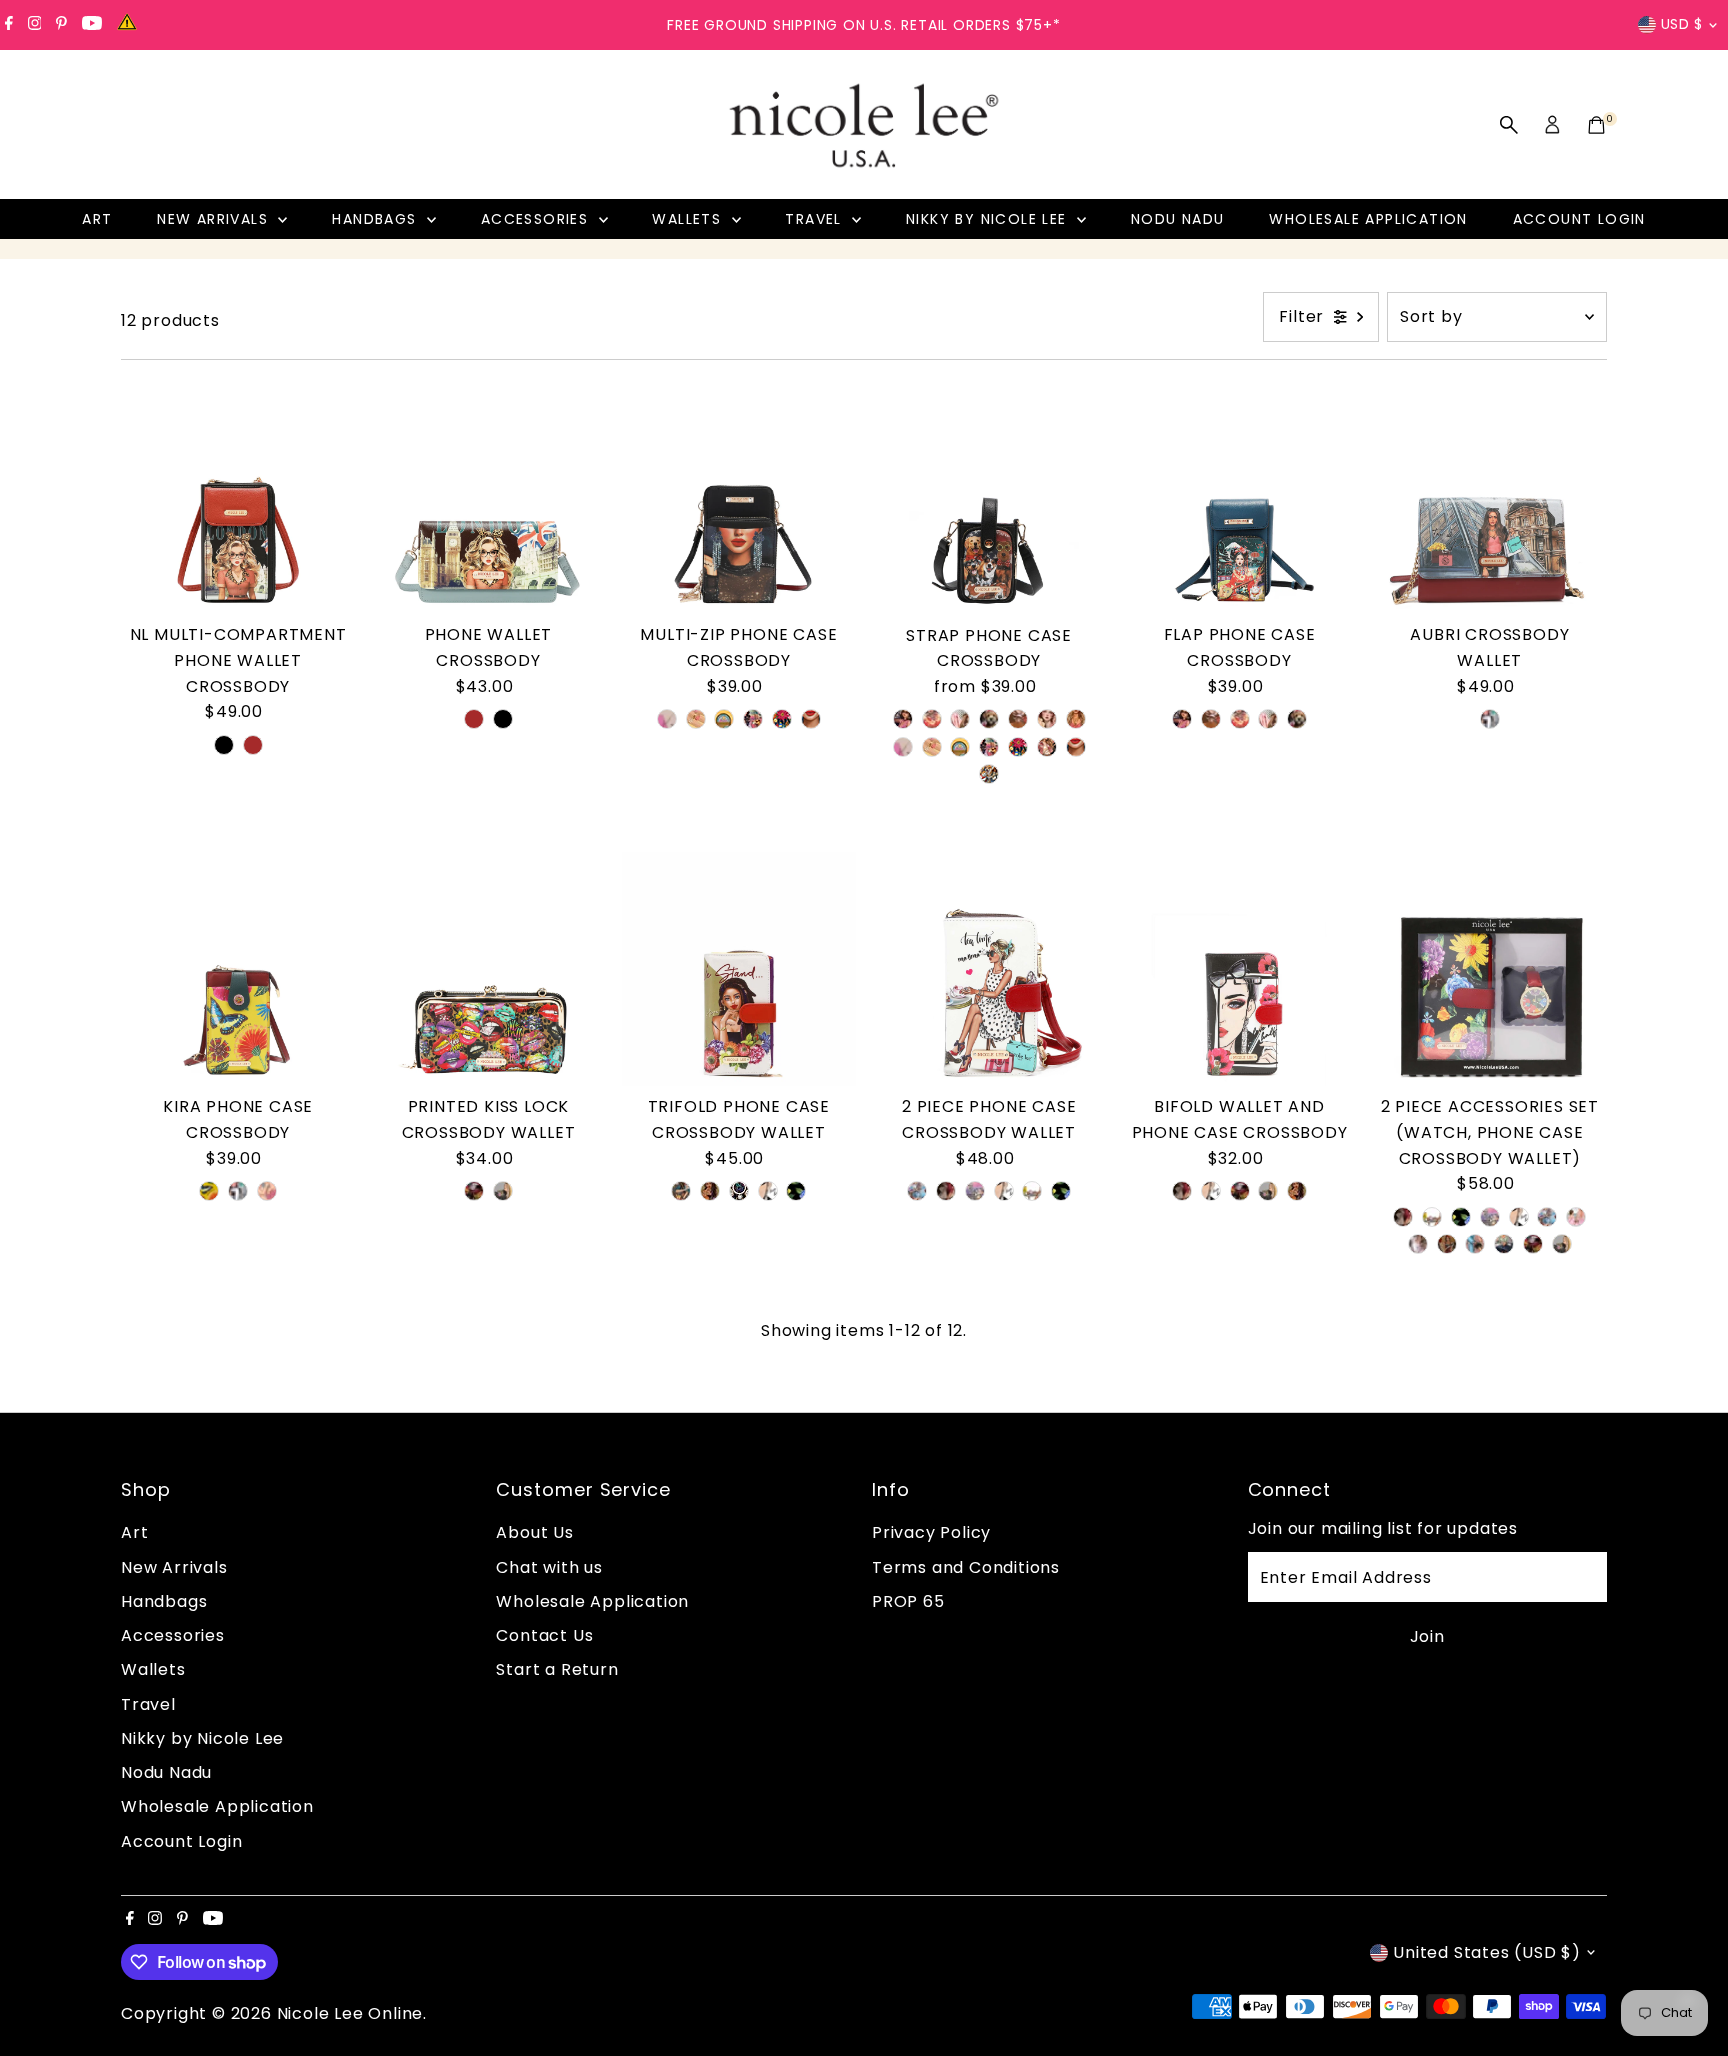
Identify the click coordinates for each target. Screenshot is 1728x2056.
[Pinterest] (61, 25)
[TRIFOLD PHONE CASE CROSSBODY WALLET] (739, 969)
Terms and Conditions (966, 1567)
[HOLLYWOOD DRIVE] (903, 719)
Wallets (689, 219)
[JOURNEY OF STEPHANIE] (681, 1191)
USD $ (1682, 24)
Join (1427, 1636)
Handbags (377, 219)
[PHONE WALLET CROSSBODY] (488, 497)
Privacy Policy (931, 1532)
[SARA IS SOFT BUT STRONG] (1418, 1244)
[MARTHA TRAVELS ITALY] (1076, 719)
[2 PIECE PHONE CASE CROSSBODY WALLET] (989, 969)
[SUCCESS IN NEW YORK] (1504, 1244)
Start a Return (557, 1669)
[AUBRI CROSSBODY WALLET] (1490, 497)
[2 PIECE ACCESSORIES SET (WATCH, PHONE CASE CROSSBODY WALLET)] (1490, 969)
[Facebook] (9, 25)
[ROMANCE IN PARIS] (975, 1191)
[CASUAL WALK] (1475, 1244)
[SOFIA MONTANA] (1047, 747)
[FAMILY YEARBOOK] (989, 719)
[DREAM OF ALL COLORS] (739, 1191)
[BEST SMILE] (989, 774)
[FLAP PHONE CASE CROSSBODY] (1239, 497)
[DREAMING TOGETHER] (267, 1191)
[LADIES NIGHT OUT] (960, 719)
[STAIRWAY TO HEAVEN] (917, 1191)
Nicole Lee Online (350, 2013)
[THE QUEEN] (1047, 719)
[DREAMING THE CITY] (503, 1191)
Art (97, 219)
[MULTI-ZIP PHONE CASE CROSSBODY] (739, 497)
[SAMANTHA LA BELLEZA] (811, 719)
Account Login (1579, 219)
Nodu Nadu (1178, 219)
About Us (534, 1532)
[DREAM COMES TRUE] (782, 719)
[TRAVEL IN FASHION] (946, 1191)
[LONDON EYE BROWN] (253, 745)
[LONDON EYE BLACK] (224, 745)
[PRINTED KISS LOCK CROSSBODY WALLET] (488, 969)
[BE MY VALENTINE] (796, 1191)
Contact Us (544, 1635)
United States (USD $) (1487, 1952)
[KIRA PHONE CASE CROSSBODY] (238, 969)
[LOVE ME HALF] (768, 1191)
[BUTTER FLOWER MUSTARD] (209, 1191)
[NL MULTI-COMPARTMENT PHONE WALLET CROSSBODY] (238, 497)
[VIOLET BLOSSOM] (667, 719)
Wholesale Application (1368, 219)
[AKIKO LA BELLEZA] (932, 719)
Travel (816, 219)
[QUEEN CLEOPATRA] (753, 719)
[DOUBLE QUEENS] (1576, 1217)
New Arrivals (215, 219)
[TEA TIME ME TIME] (1032, 1191)
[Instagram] (35, 25)
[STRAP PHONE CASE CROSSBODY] (989, 497)
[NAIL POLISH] (696, 719)
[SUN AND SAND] (724, 719)
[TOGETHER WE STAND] (710, 1191)
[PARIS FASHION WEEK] (1447, 1244)
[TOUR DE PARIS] (1490, 719)
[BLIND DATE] (1018, 719)
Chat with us (549, 1567)
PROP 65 (908, 1601)
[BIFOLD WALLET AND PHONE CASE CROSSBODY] (1239, 969)
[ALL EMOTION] (474, 1191)
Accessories (537, 219)
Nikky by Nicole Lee (989, 219)
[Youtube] (92, 25)
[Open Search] (1509, 125)
